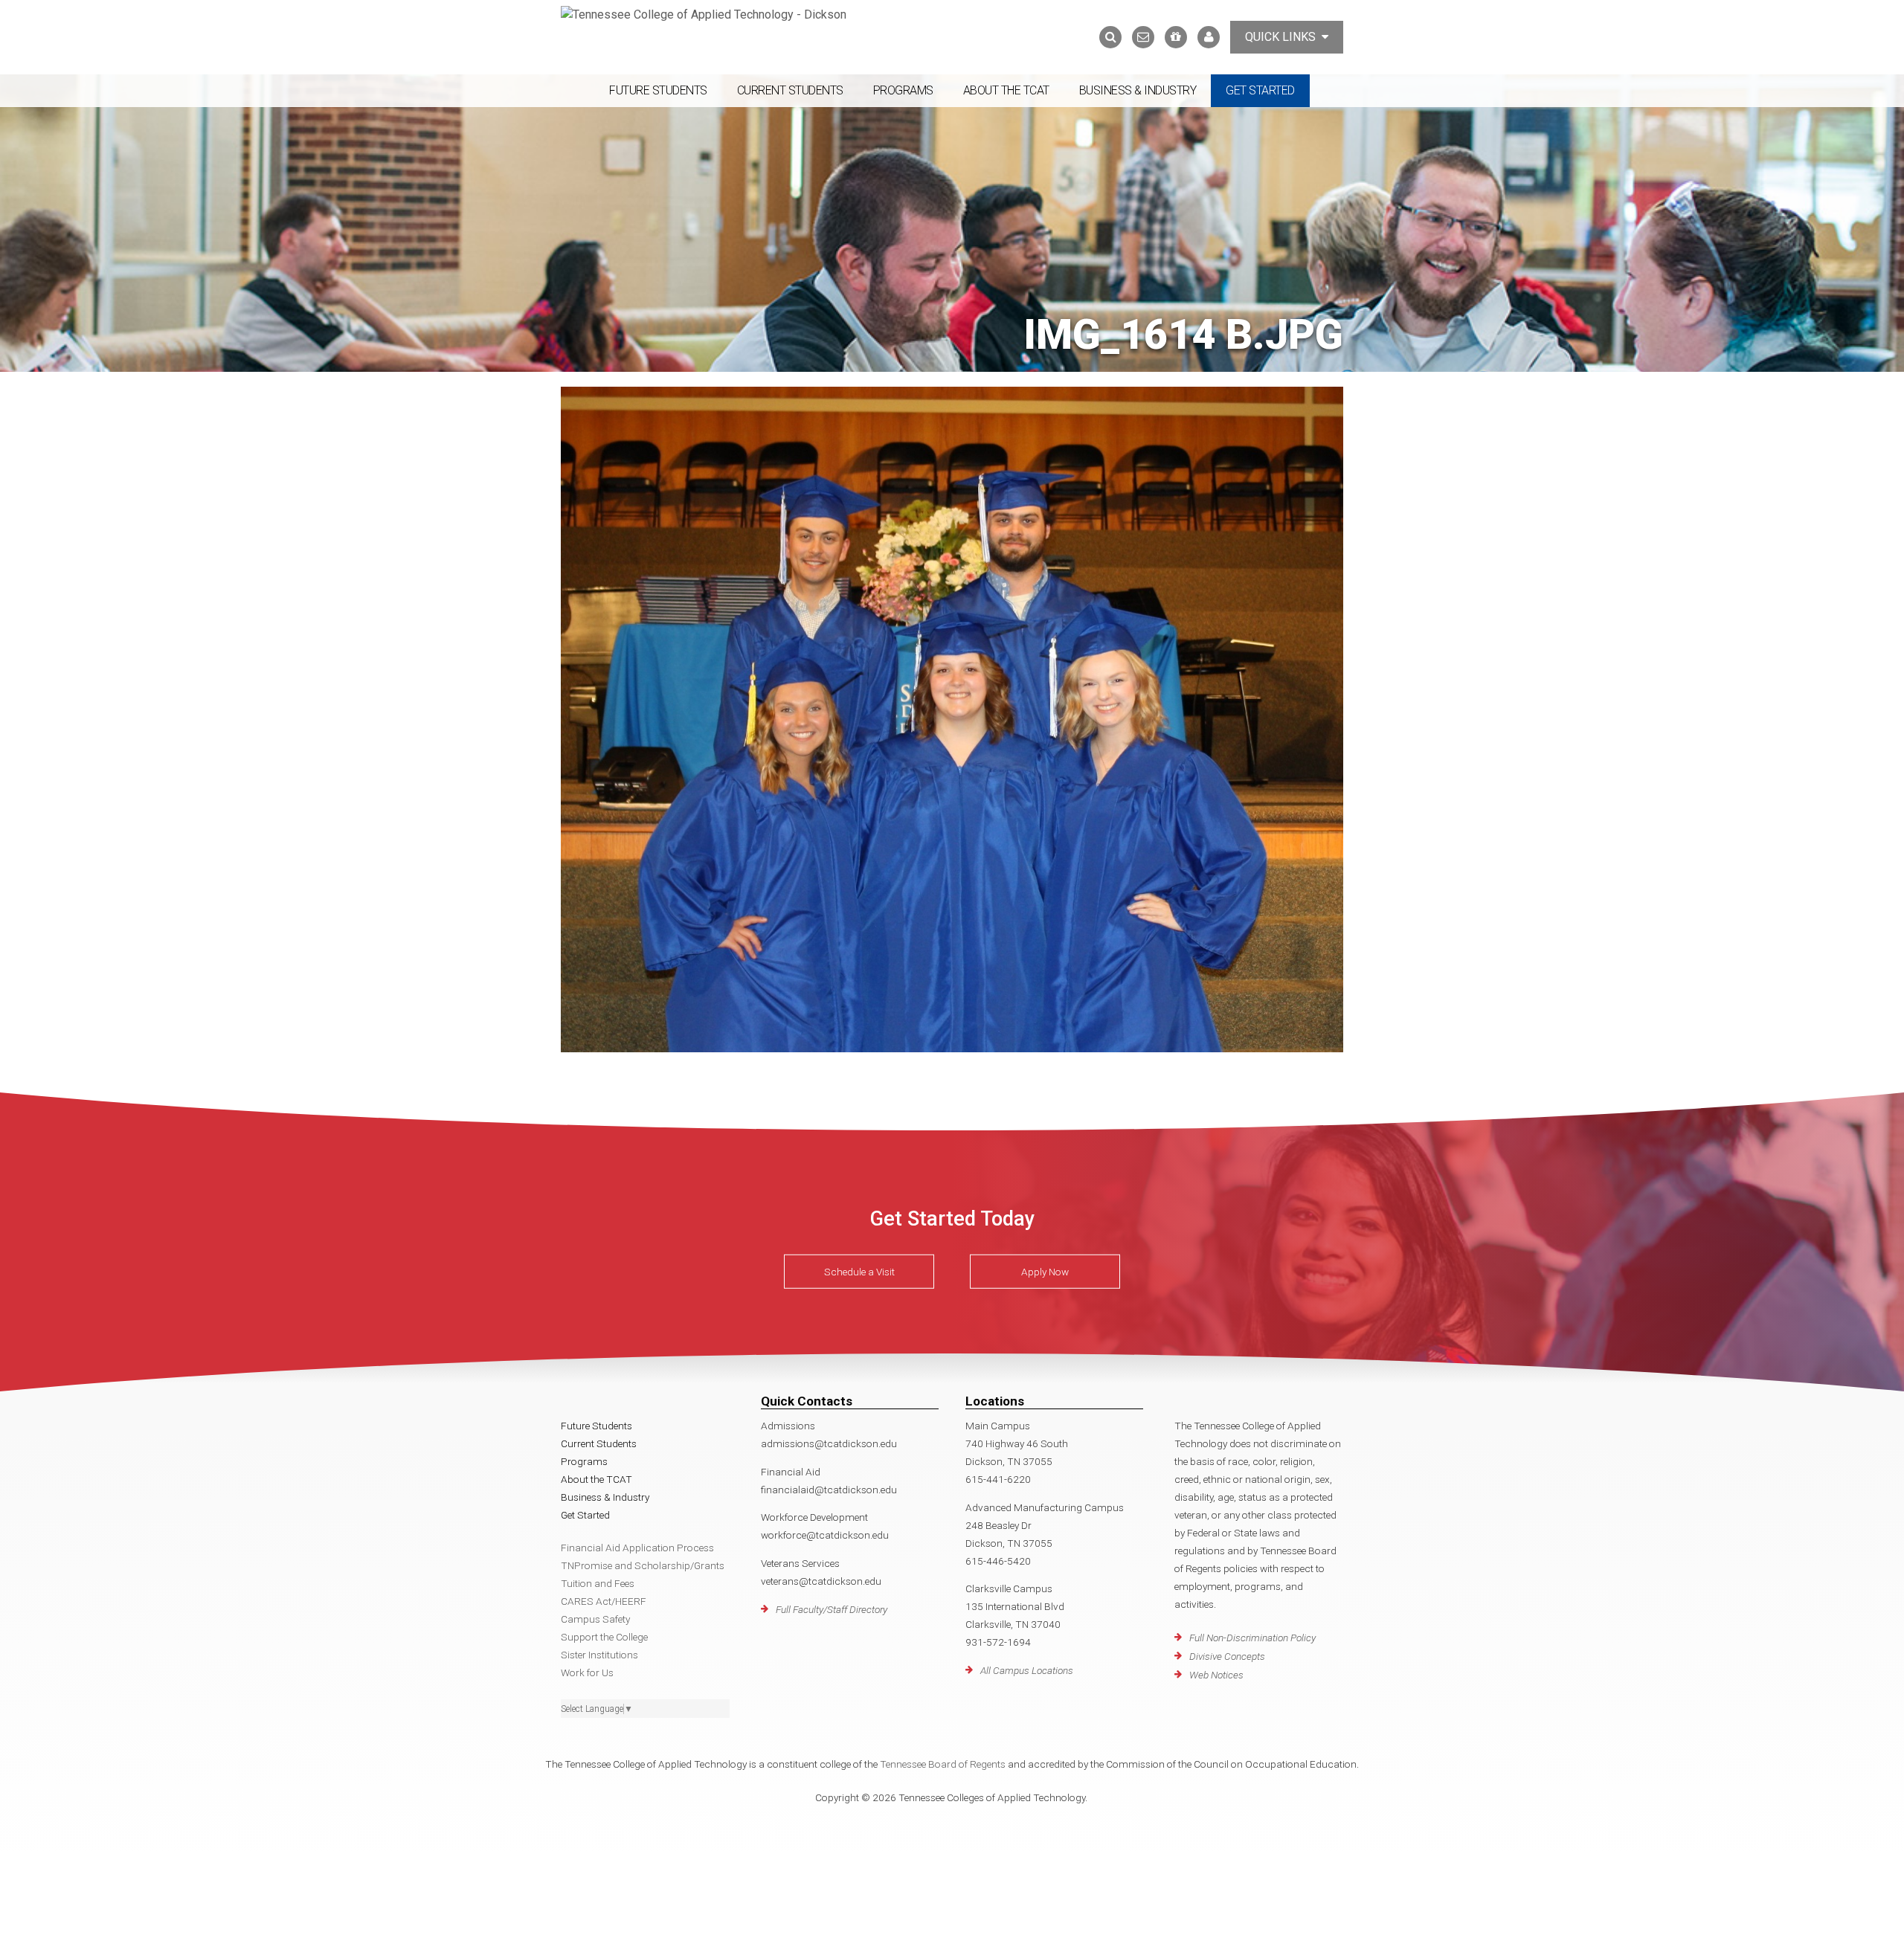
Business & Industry (1138, 90)
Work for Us (587, 1672)
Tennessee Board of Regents (943, 1764)
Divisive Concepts (1227, 1656)
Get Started (1260, 90)
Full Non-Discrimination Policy (1252, 1638)
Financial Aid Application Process (637, 1548)
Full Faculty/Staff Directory (832, 1609)
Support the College (604, 1637)
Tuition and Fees (598, 1583)
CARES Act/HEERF (604, 1601)
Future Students (658, 90)
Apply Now (1045, 1272)
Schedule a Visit (859, 1272)
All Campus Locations (1027, 1670)
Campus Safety (595, 1619)
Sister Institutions (599, 1655)
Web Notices (1216, 1675)
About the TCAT (1006, 90)
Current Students (790, 90)
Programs (903, 90)
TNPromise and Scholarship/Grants (643, 1565)
